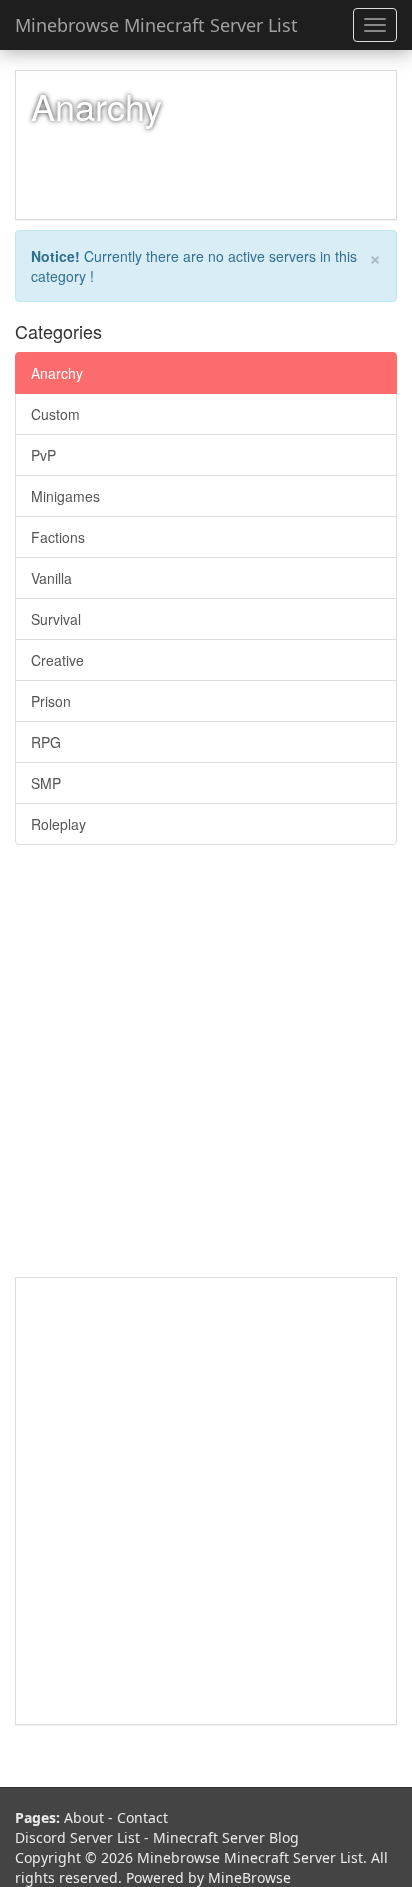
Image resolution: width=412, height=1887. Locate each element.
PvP (43, 455)
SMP (46, 783)
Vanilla (51, 578)
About (84, 1817)
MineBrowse (249, 1877)
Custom (55, 414)
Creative (57, 660)
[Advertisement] (206, 1071)
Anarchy (57, 373)
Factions (58, 537)
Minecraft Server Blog (226, 1837)
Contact (142, 1817)
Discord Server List (77, 1837)
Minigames (65, 496)
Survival (56, 619)
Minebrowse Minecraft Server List (156, 25)
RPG (46, 742)
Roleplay (58, 824)
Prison (51, 701)
